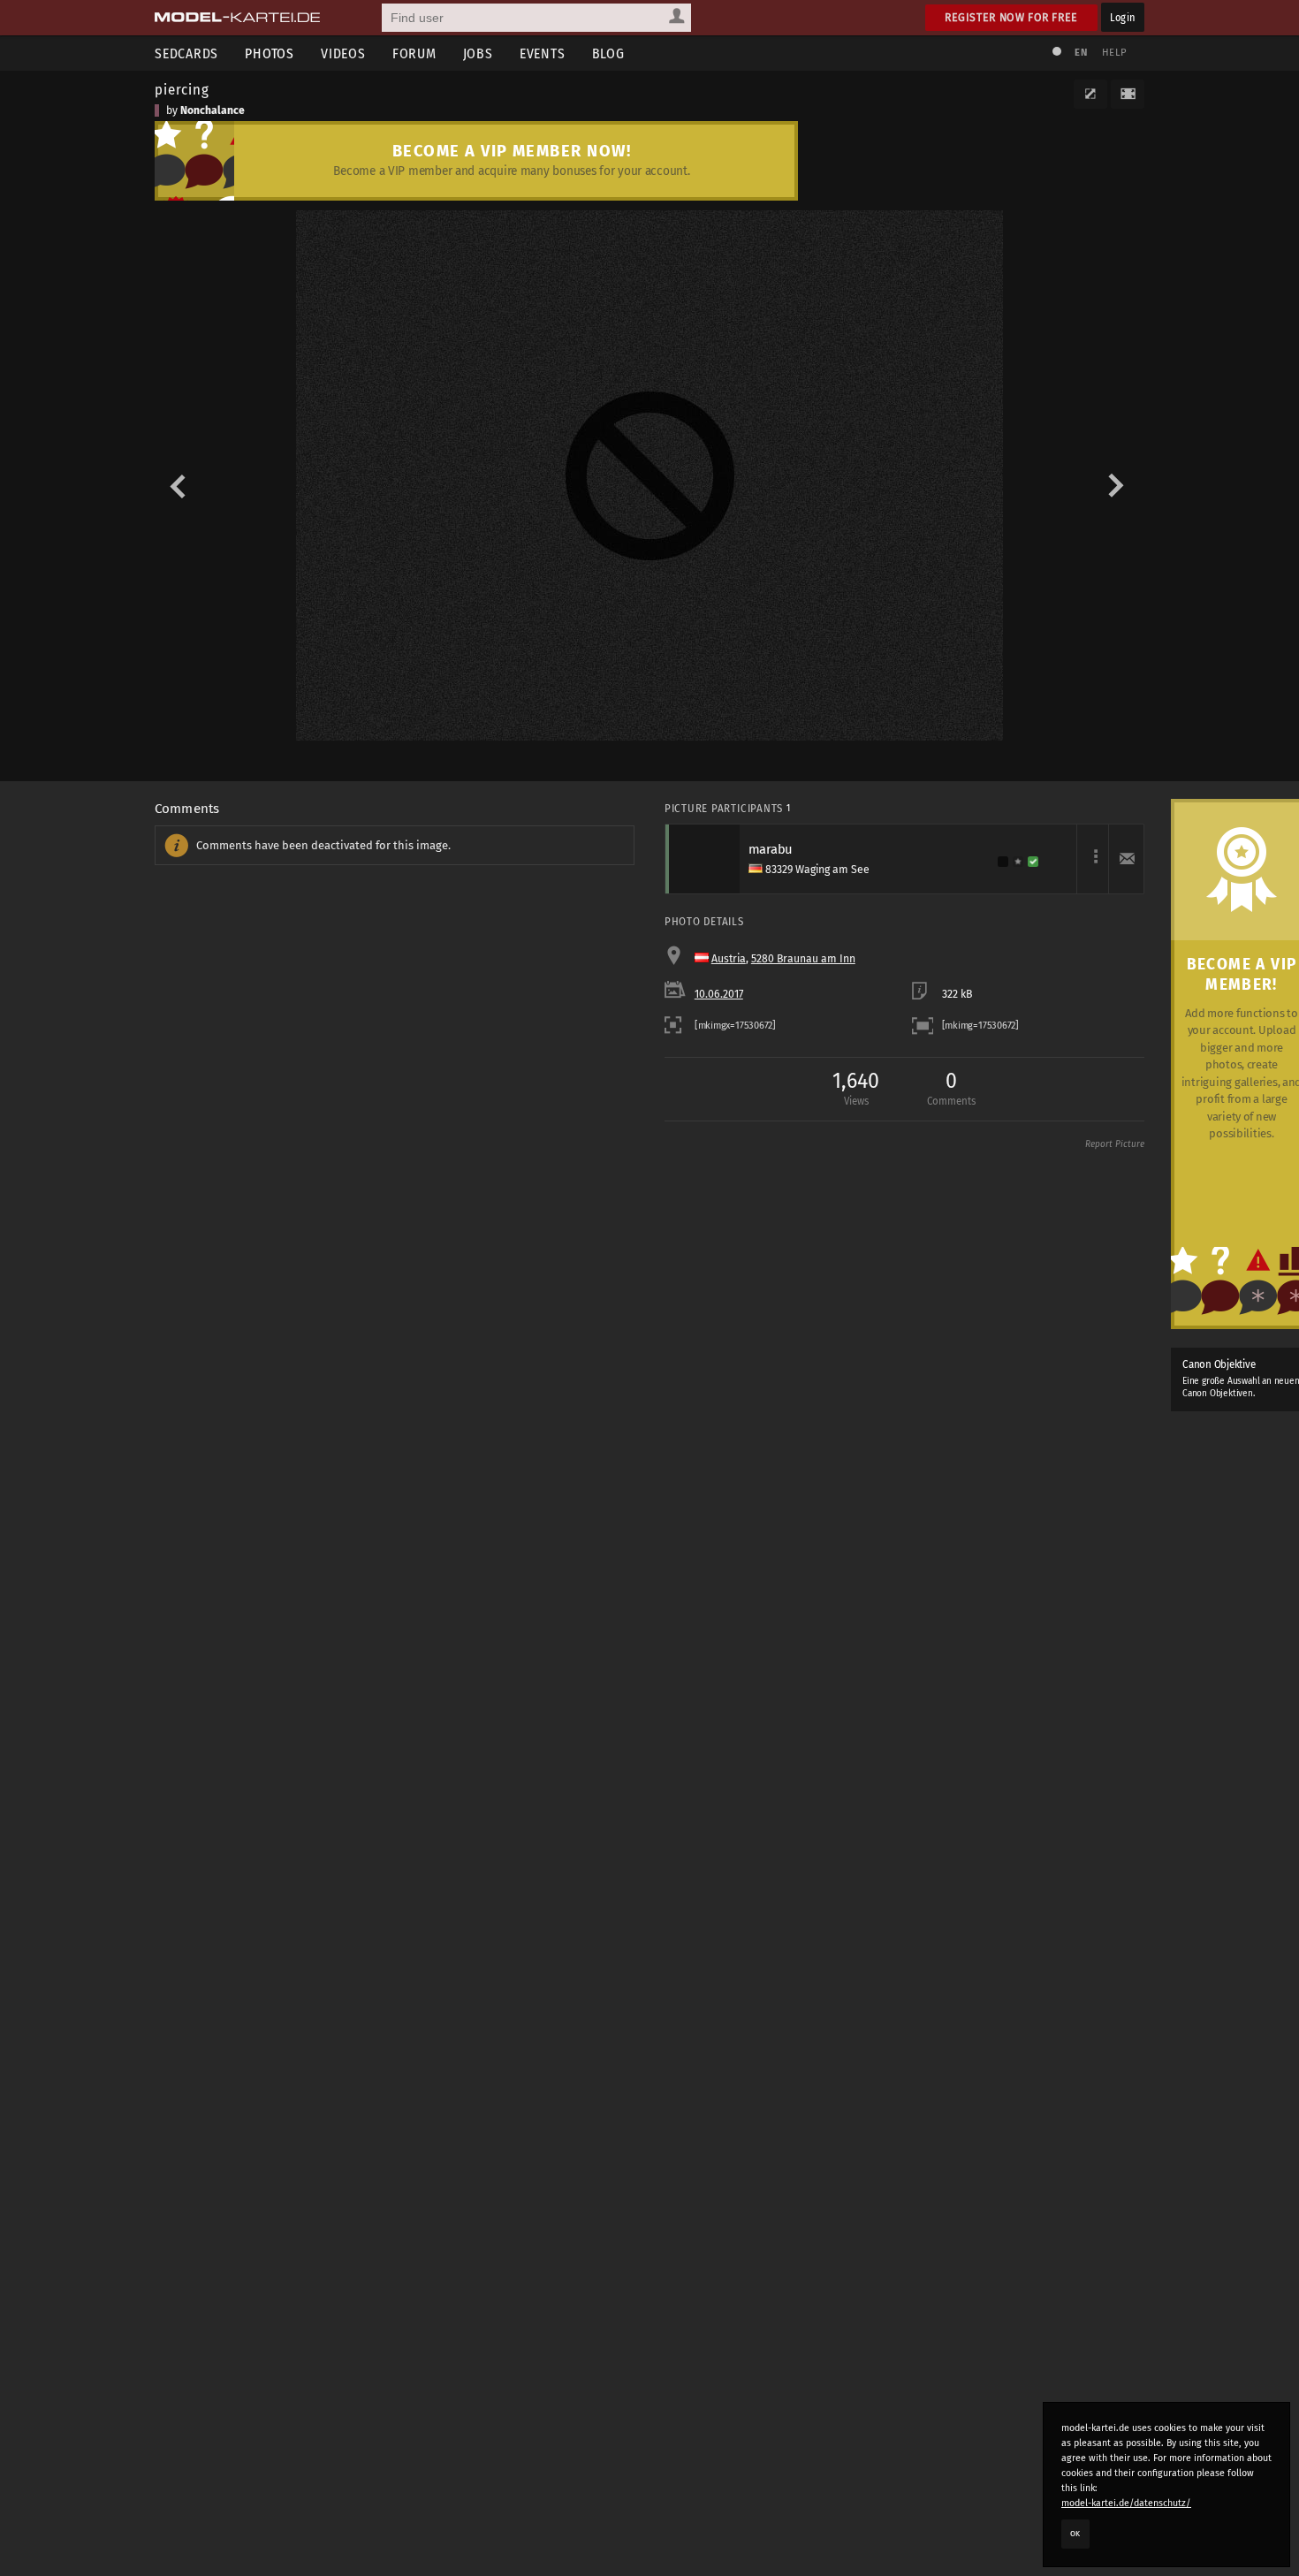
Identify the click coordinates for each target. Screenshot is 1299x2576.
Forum (414, 53)
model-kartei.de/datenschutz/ (1126, 2503)
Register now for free (1011, 17)
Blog (608, 53)
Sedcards (186, 53)
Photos (270, 53)
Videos (343, 53)
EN (1081, 53)
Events (543, 53)
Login (1123, 17)
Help (1114, 53)
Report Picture (1115, 1144)
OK (1075, 2534)
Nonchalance (213, 110)
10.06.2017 (719, 994)
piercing (182, 89)
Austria (729, 959)
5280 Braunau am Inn (803, 959)
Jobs (478, 53)
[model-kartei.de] (237, 18)
